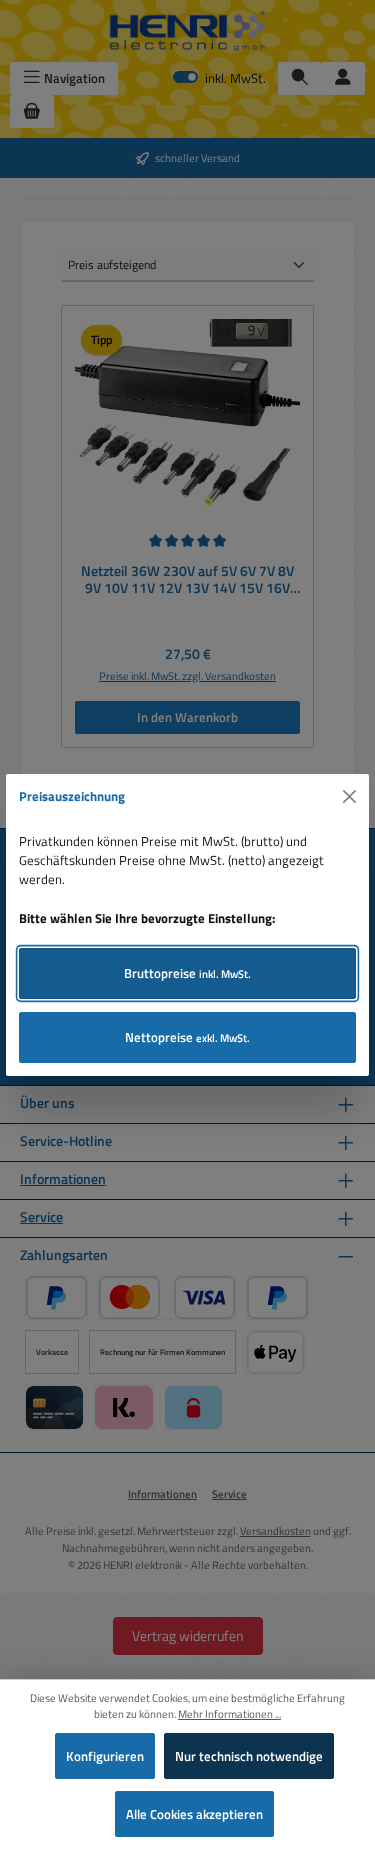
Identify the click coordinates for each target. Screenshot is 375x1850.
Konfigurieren (105, 1756)
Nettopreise (187, 1037)
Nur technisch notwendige (249, 1756)
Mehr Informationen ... (229, 1714)
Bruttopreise (187, 973)
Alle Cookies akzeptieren (194, 1814)
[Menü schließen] (350, 797)
